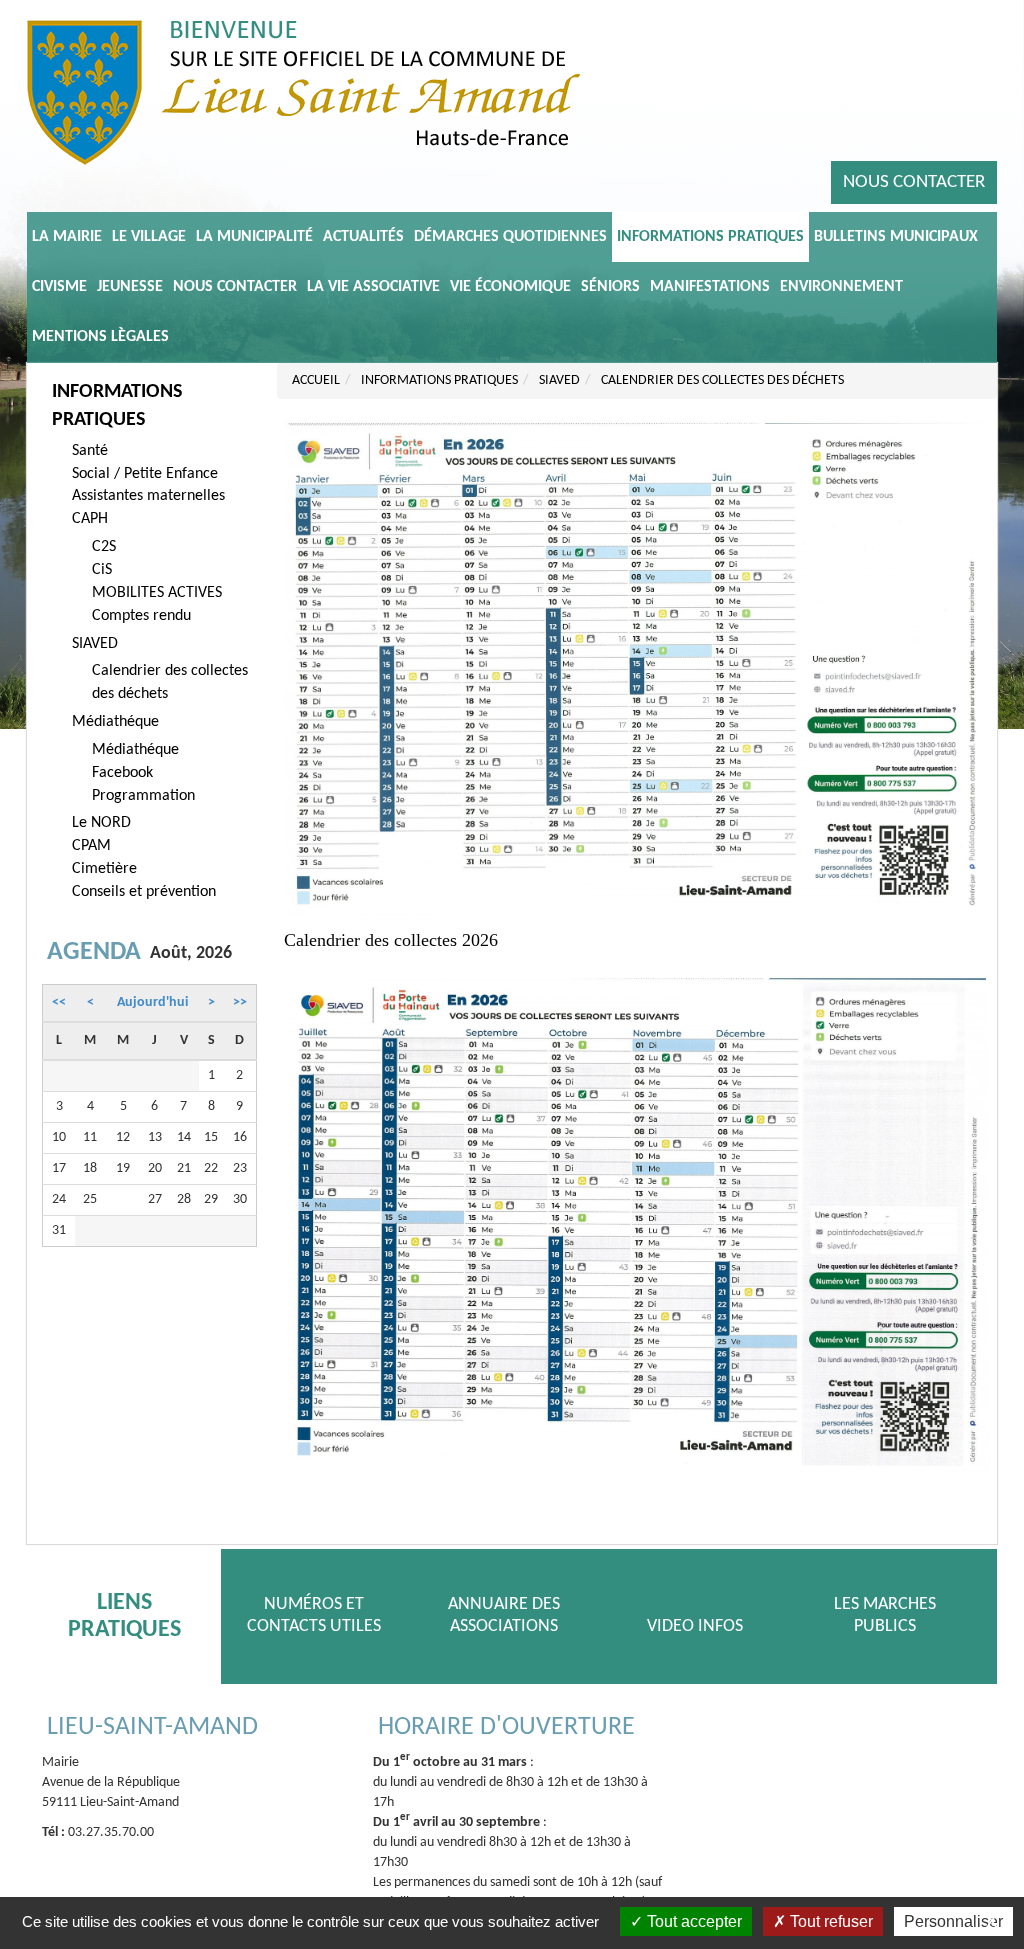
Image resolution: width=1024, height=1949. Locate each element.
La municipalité (254, 237)
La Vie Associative (373, 287)
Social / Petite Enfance (145, 474)
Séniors (610, 287)
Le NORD (101, 823)
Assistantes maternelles (148, 496)
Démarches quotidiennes (510, 237)
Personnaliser (953, 1921)
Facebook (122, 773)
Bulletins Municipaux (896, 237)
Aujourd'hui (152, 1002)
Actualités (363, 237)
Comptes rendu (141, 616)
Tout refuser (829, 1921)
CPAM (91, 846)
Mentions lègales (100, 337)
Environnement (841, 287)
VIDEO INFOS (695, 1626)
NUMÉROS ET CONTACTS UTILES (314, 1615)
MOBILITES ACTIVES (157, 593)
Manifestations (710, 287)
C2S (104, 547)
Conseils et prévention (144, 892)
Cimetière (104, 869)
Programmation (143, 796)
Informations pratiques (710, 237)
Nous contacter (914, 182)
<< (59, 1002)
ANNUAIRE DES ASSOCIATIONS (504, 1615)
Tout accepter (692, 1921)
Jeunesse (130, 287)
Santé (90, 451)
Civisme (59, 287)
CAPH (90, 519)
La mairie (67, 237)
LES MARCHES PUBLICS (885, 1615)
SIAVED (95, 644)
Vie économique (510, 287)
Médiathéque (115, 722)
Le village (149, 237)
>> (240, 1002)
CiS (102, 570)
